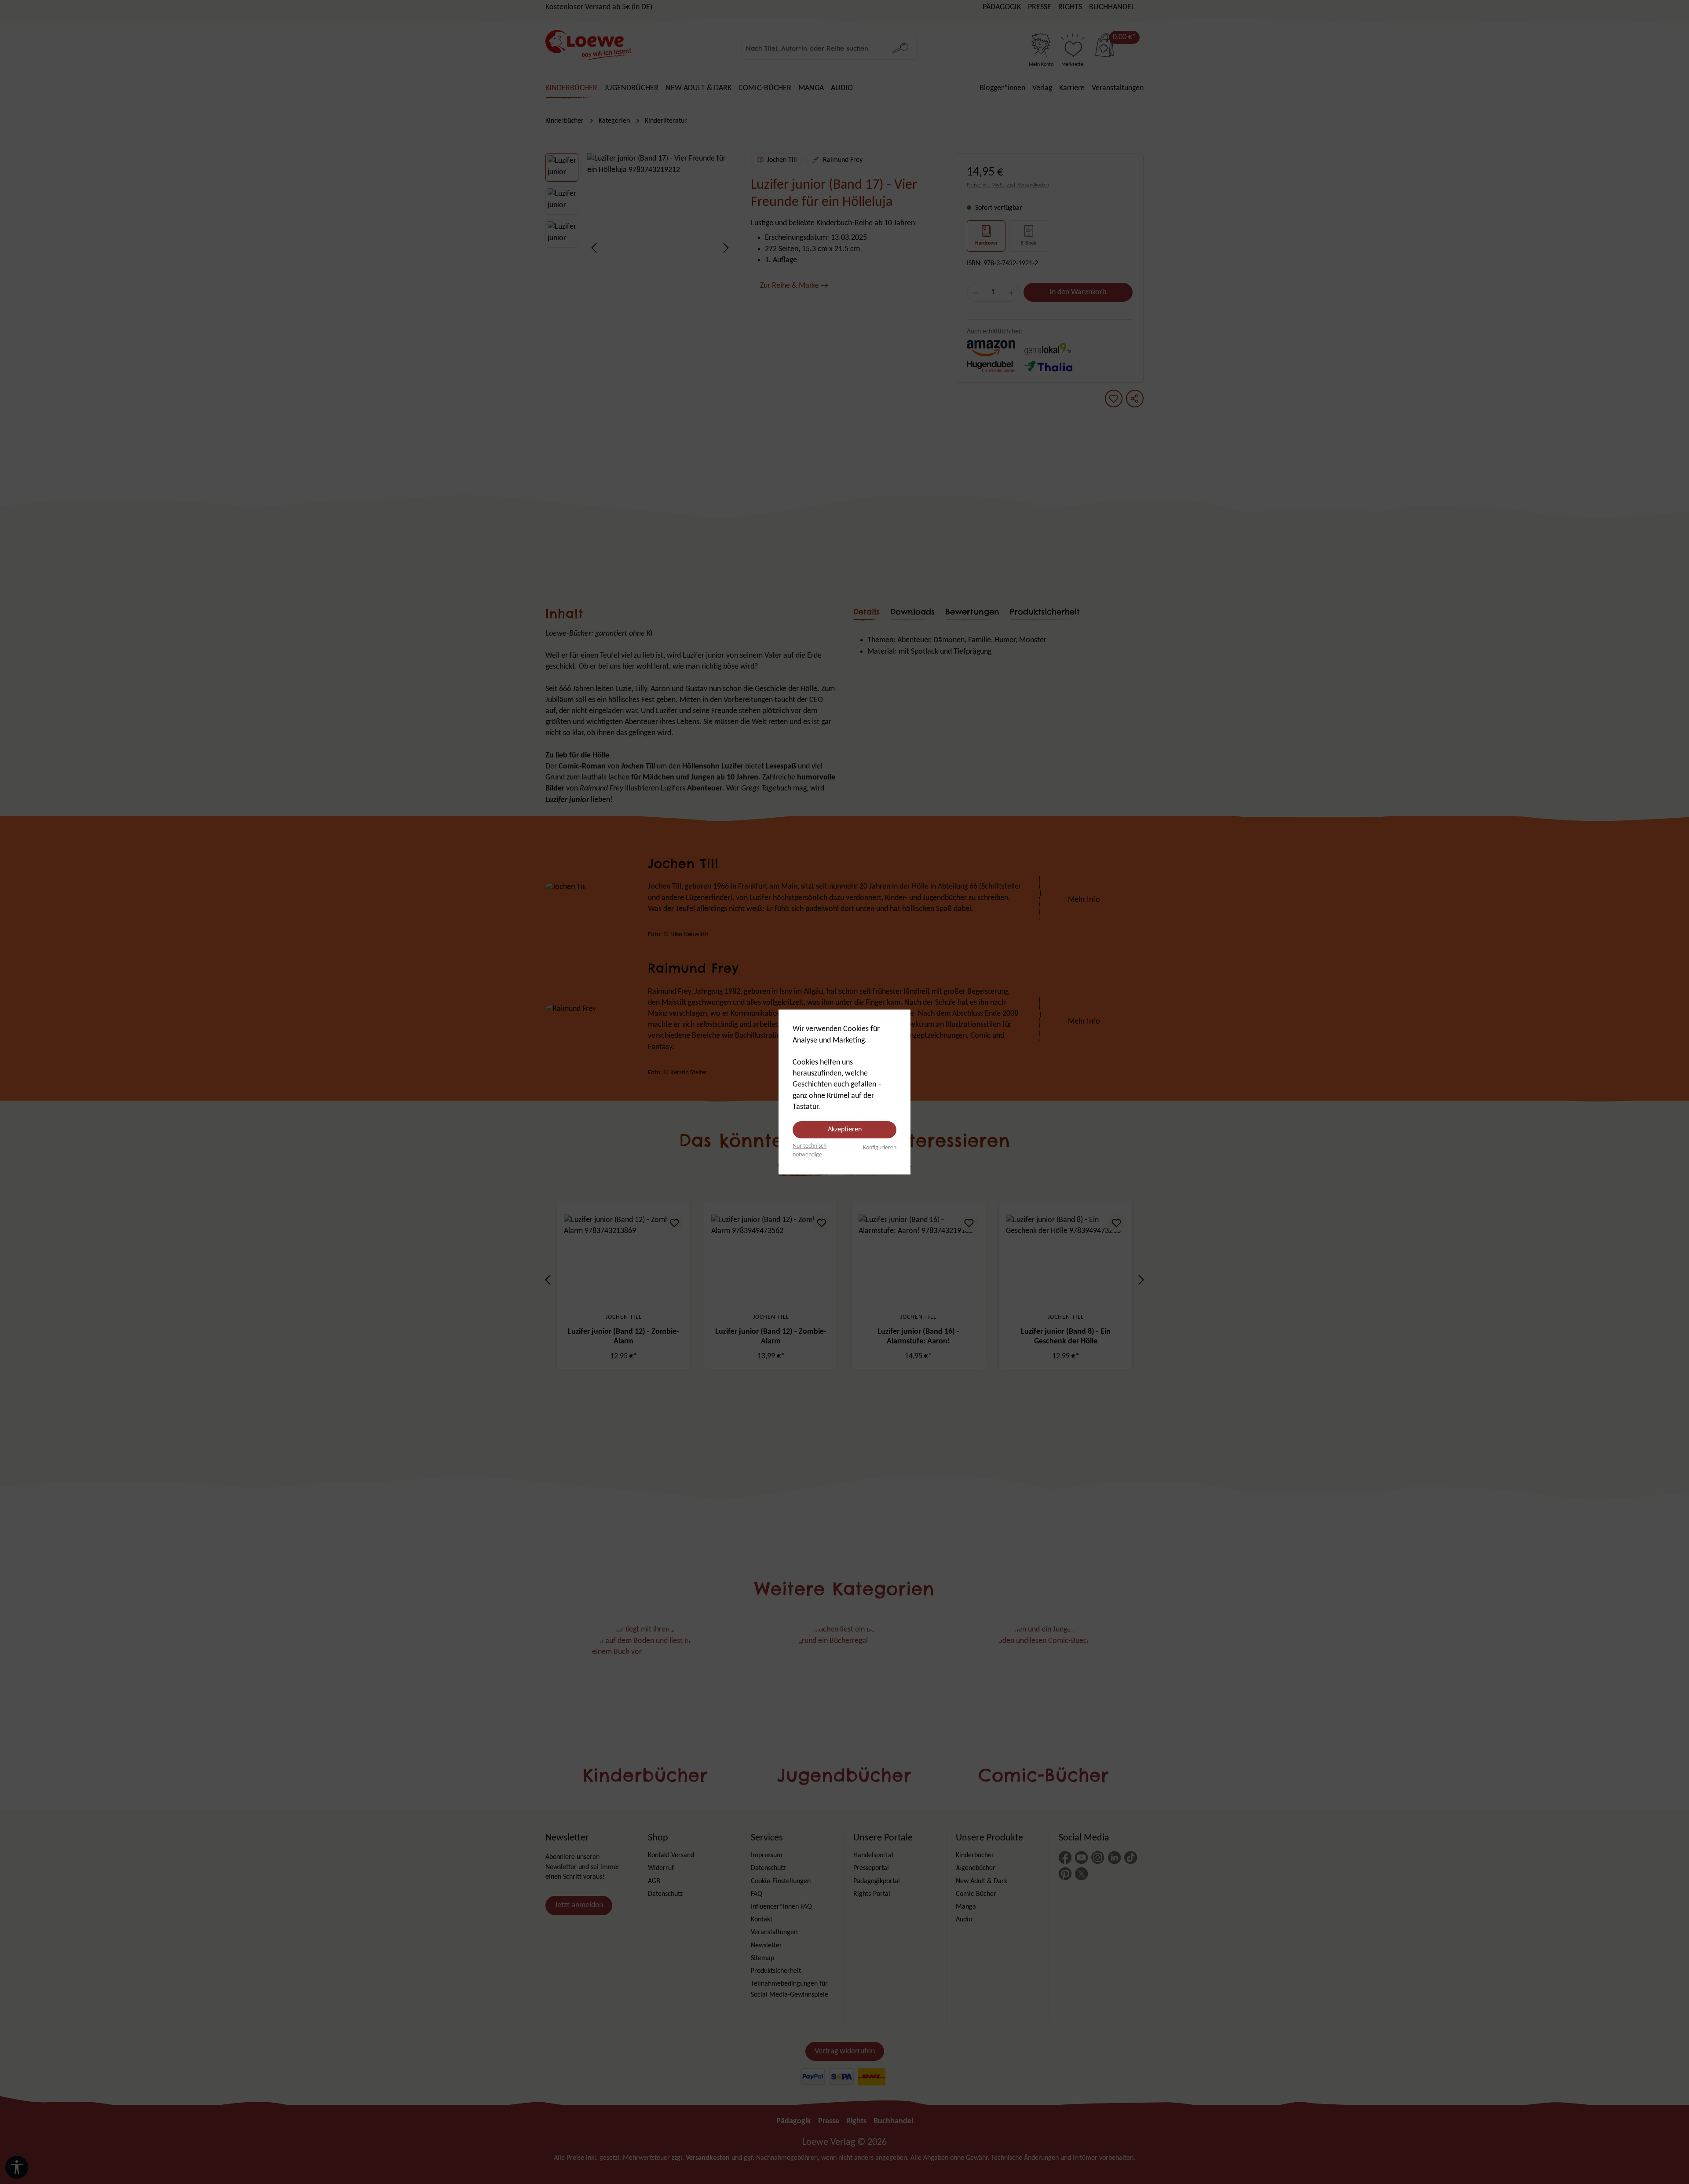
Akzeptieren (845, 1130)
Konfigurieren (880, 1148)
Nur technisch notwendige (810, 1151)
